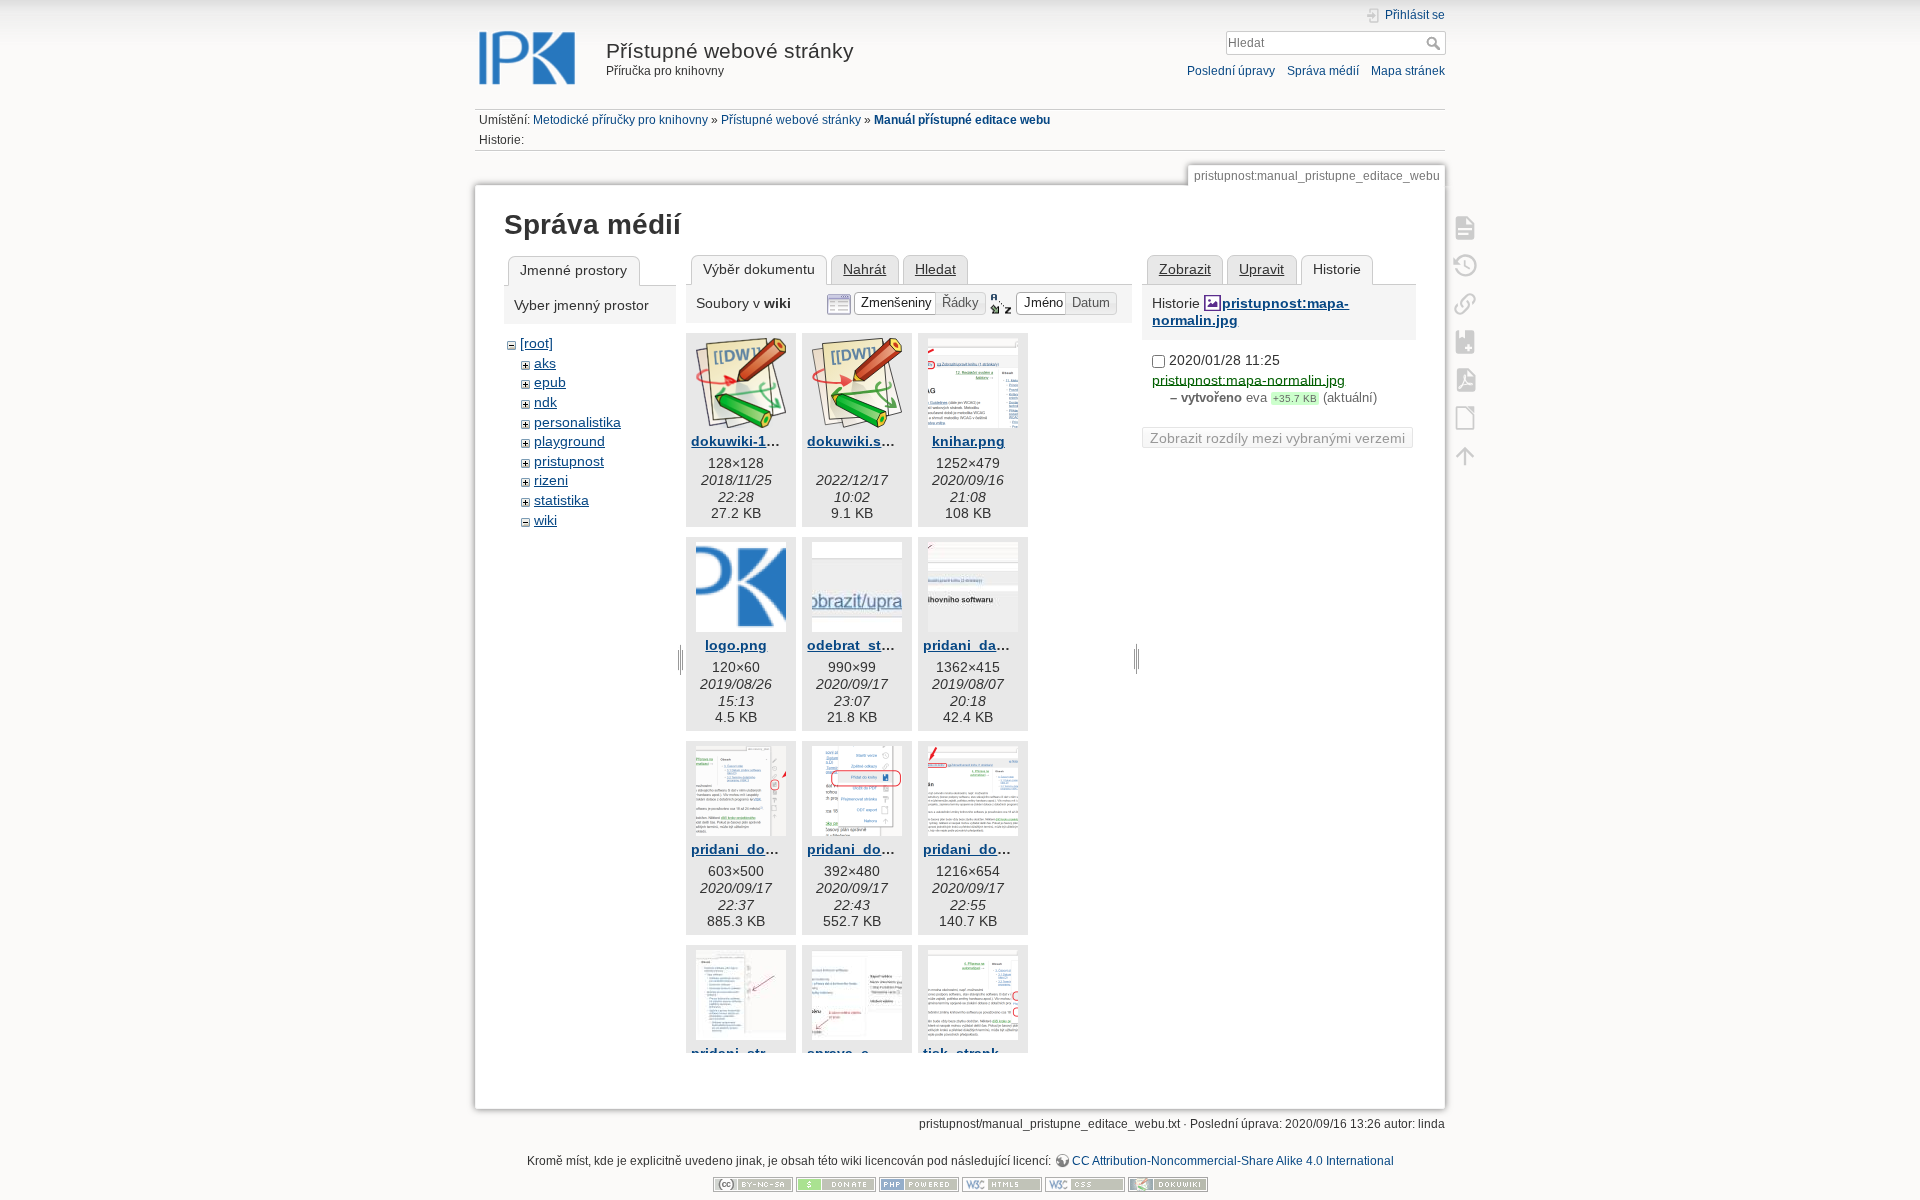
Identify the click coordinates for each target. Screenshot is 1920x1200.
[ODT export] (1465, 417)
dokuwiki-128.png (752, 441)
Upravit (1261, 269)
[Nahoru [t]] (1465, 455)
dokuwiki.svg (852, 441)
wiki (545, 520)
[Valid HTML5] (1002, 1184)
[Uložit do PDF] (1465, 379)
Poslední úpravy (1231, 71)
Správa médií (1323, 71)
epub (550, 382)
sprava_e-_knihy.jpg (876, 1053)
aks (545, 363)
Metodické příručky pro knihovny (620, 120)
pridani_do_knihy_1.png (774, 849)
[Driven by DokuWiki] (1168, 1184)
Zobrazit (1185, 269)
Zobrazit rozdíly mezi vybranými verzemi (1277, 438)
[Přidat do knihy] (1465, 341)
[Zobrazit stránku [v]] (1465, 227)
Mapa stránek (1408, 71)
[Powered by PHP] (919, 1184)
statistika (561, 500)
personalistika (577, 422)
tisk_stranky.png (980, 1053)
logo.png (736, 645)
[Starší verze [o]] (1465, 265)
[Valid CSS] (1085, 1184)
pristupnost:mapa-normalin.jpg (1248, 379)
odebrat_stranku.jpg (876, 645)
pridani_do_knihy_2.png (890, 849)
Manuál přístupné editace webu (962, 120)
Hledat (1435, 43)
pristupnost (569, 461)
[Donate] (836, 1184)
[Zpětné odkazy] (1465, 303)
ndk (545, 402)
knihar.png (968, 441)
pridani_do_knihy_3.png (1006, 849)
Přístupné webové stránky (791, 120)
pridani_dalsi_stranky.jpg (1009, 645)
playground (569, 441)
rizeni (551, 480)
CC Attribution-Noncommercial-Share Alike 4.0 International (1233, 1161)
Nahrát (864, 269)
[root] (536, 343)
